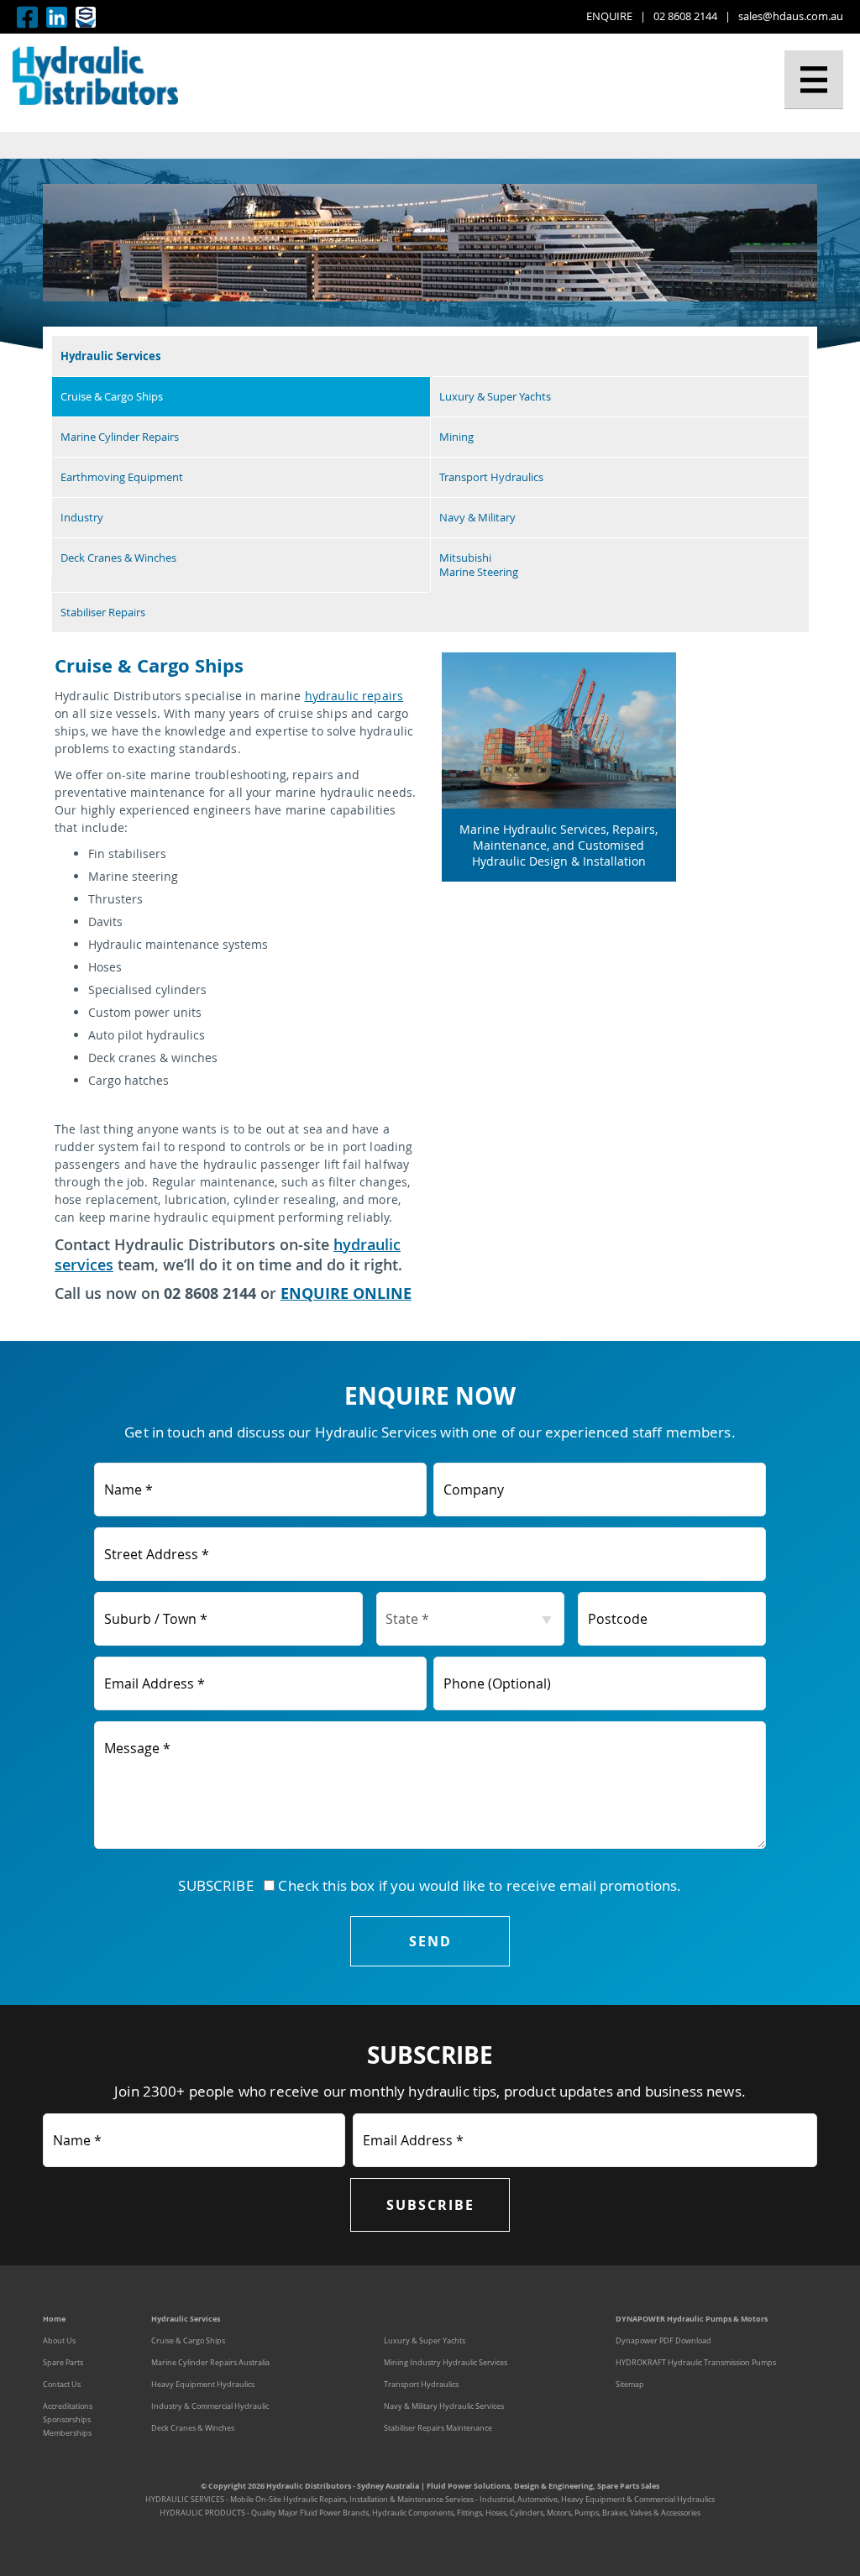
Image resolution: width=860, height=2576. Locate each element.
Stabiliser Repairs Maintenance (438, 2428)
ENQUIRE (609, 16)
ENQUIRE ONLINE (346, 1293)
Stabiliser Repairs (103, 613)
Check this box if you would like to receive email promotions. (478, 1885)
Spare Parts (63, 2363)
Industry (82, 518)
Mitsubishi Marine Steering (479, 565)
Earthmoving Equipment (122, 477)
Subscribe (430, 2205)
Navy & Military (477, 518)
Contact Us (62, 2385)
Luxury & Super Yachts (495, 397)
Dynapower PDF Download (663, 2341)
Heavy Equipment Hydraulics (203, 2385)
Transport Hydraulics (491, 477)
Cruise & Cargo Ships (112, 397)
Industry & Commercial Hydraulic (210, 2406)
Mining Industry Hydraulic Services (446, 2363)
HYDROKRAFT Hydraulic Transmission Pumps (696, 2363)
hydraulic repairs (354, 696)
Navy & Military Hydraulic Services (444, 2406)
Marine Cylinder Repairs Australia (210, 2363)
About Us (59, 2341)
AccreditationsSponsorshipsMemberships (68, 2420)
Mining (456, 437)
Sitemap (630, 2385)
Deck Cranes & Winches (118, 558)
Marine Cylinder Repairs (120, 437)
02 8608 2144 (685, 16)
